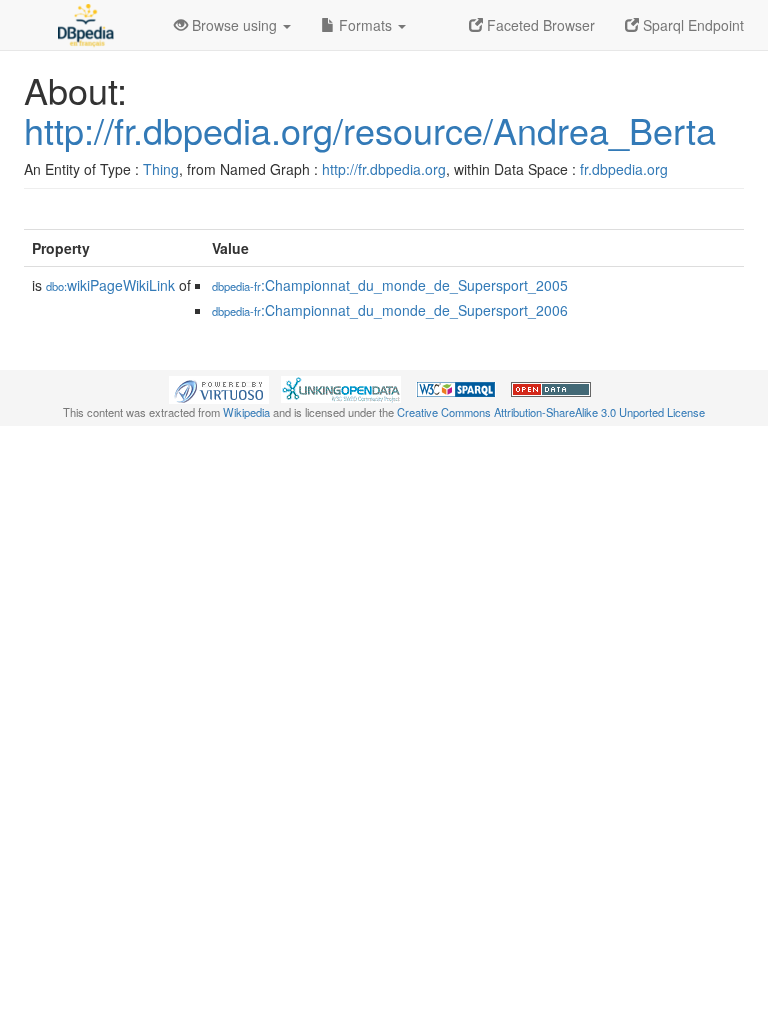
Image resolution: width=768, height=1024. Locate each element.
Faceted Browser (539, 25)
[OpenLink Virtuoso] (219, 388)
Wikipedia (246, 412)
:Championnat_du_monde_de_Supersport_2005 (390, 285)
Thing (161, 169)
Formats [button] (365, 25)
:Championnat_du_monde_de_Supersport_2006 (390, 310)
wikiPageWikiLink (110, 285)
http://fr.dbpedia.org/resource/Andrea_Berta (370, 129)
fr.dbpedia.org (624, 169)
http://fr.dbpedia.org (384, 169)
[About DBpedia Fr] (84, 25)
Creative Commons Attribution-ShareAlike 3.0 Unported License (551, 412)
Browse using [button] (234, 25)
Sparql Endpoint (691, 25)
